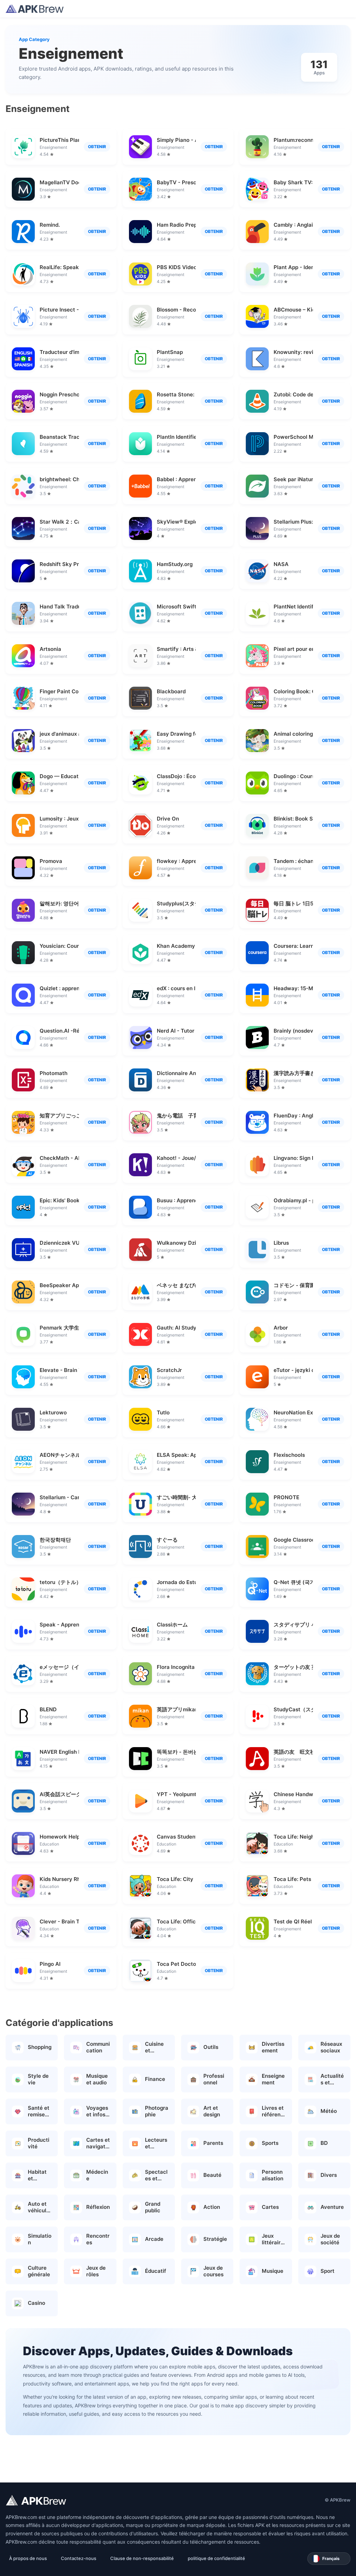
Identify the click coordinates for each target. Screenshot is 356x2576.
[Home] (35, 9)
